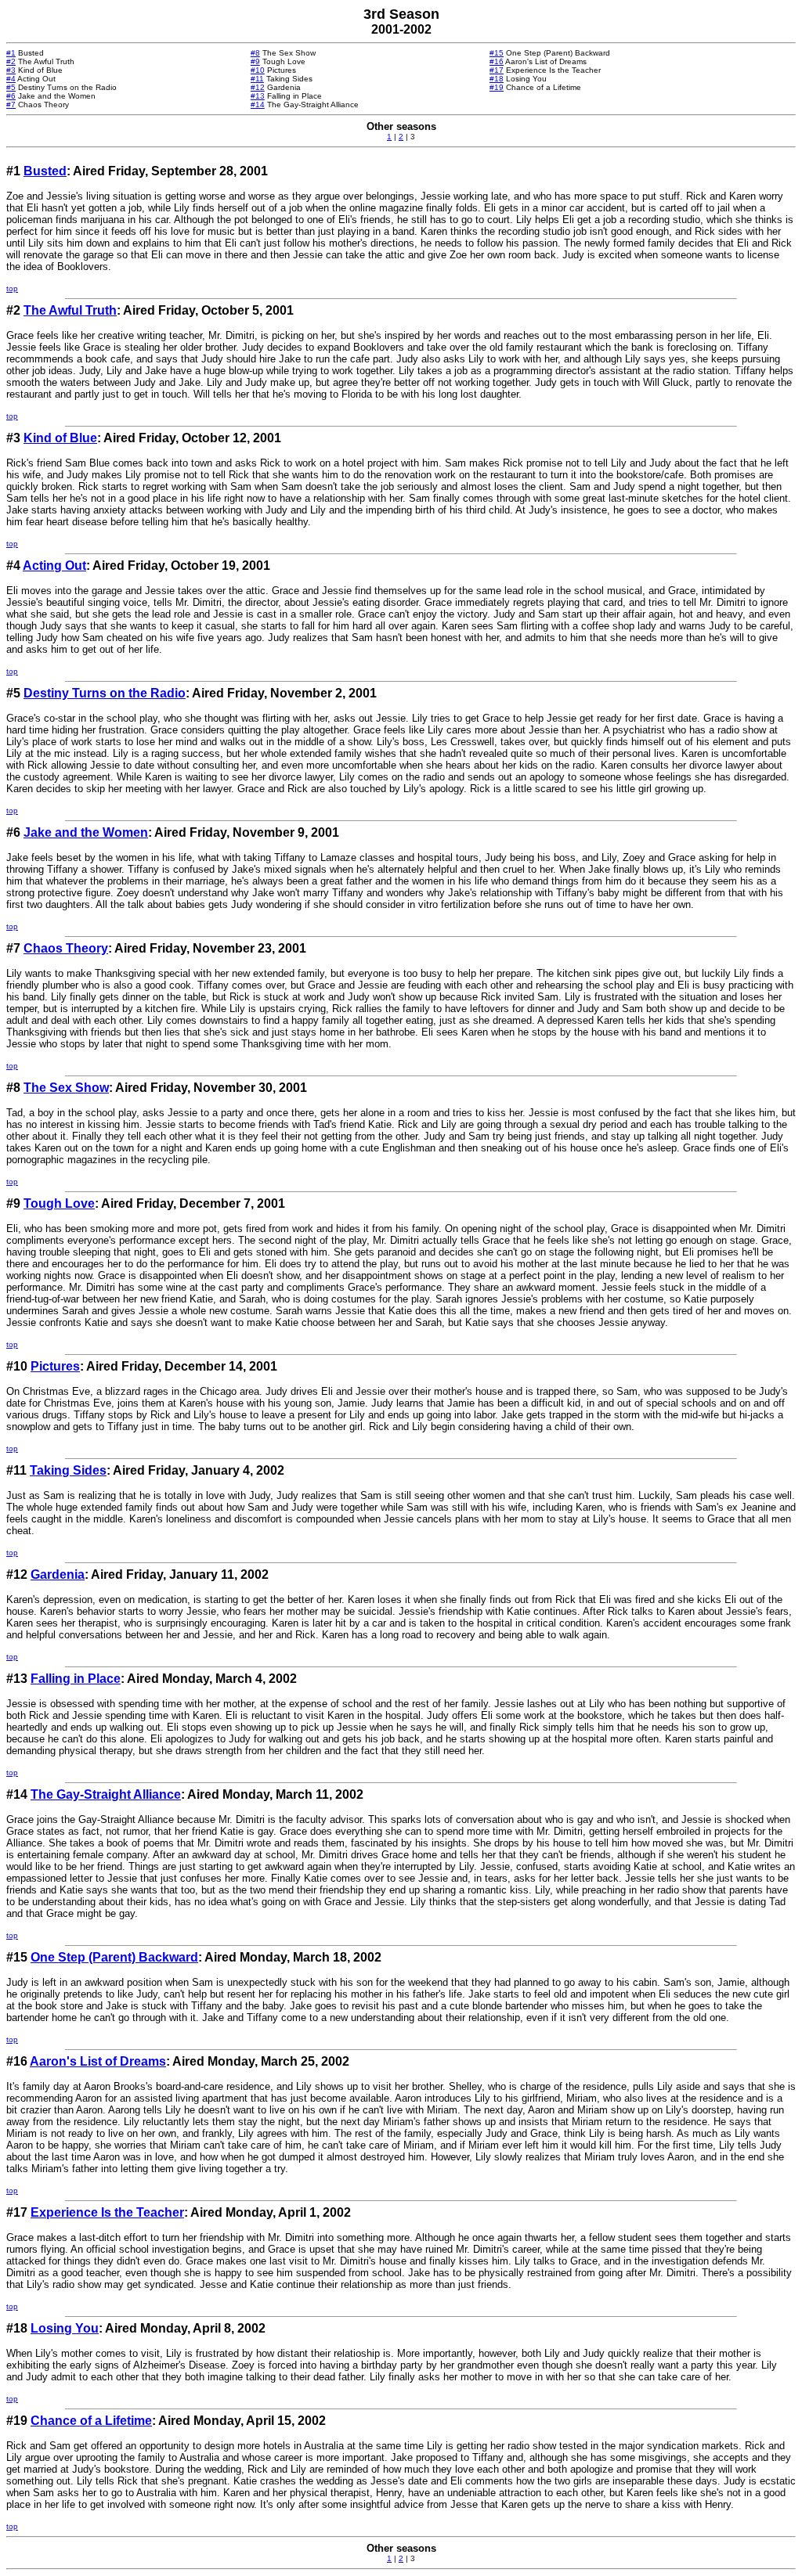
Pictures (55, 1366)
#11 (257, 79)
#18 (497, 79)
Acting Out (54, 566)
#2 (11, 61)
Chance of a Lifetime (91, 2421)
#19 (497, 87)
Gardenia (58, 1574)
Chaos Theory (66, 948)
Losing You (65, 2328)
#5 (11, 87)
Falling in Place (76, 1679)
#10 (258, 70)
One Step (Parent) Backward (114, 1957)
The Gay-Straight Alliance (106, 1794)
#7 (11, 104)
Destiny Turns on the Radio (105, 693)
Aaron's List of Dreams (98, 2061)
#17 (497, 70)
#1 (11, 53)
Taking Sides (68, 1470)
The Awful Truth (70, 310)
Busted (45, 171)
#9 (255, 61)
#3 (11, 70)
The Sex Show (66, 1088)
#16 (497, 61)
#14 (258, 104)
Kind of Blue (60, 438)
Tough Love (59, 1203)
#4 (11, 79)
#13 (258, 96)
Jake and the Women (86, 832)
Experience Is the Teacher (107, 2212)
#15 (497, 53)
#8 (255, 53)
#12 (258, 87)
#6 (11, 96)
